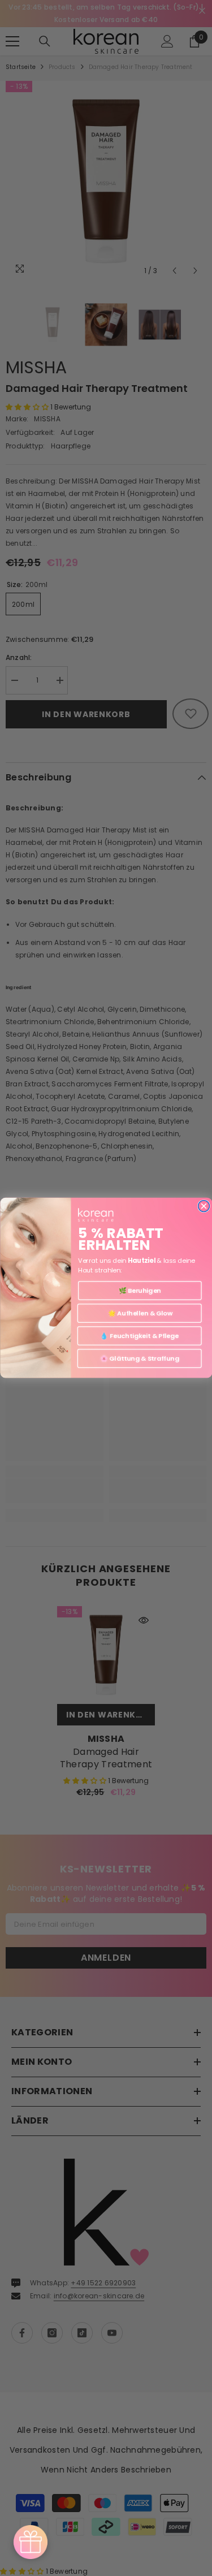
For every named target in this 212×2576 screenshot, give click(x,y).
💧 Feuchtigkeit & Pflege (139, 1336)
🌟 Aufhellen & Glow (139, 1313)
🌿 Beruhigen (139, 1291)
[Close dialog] (204, 1206)
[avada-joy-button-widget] (31, 2542)
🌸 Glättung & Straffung (139, 1358)
